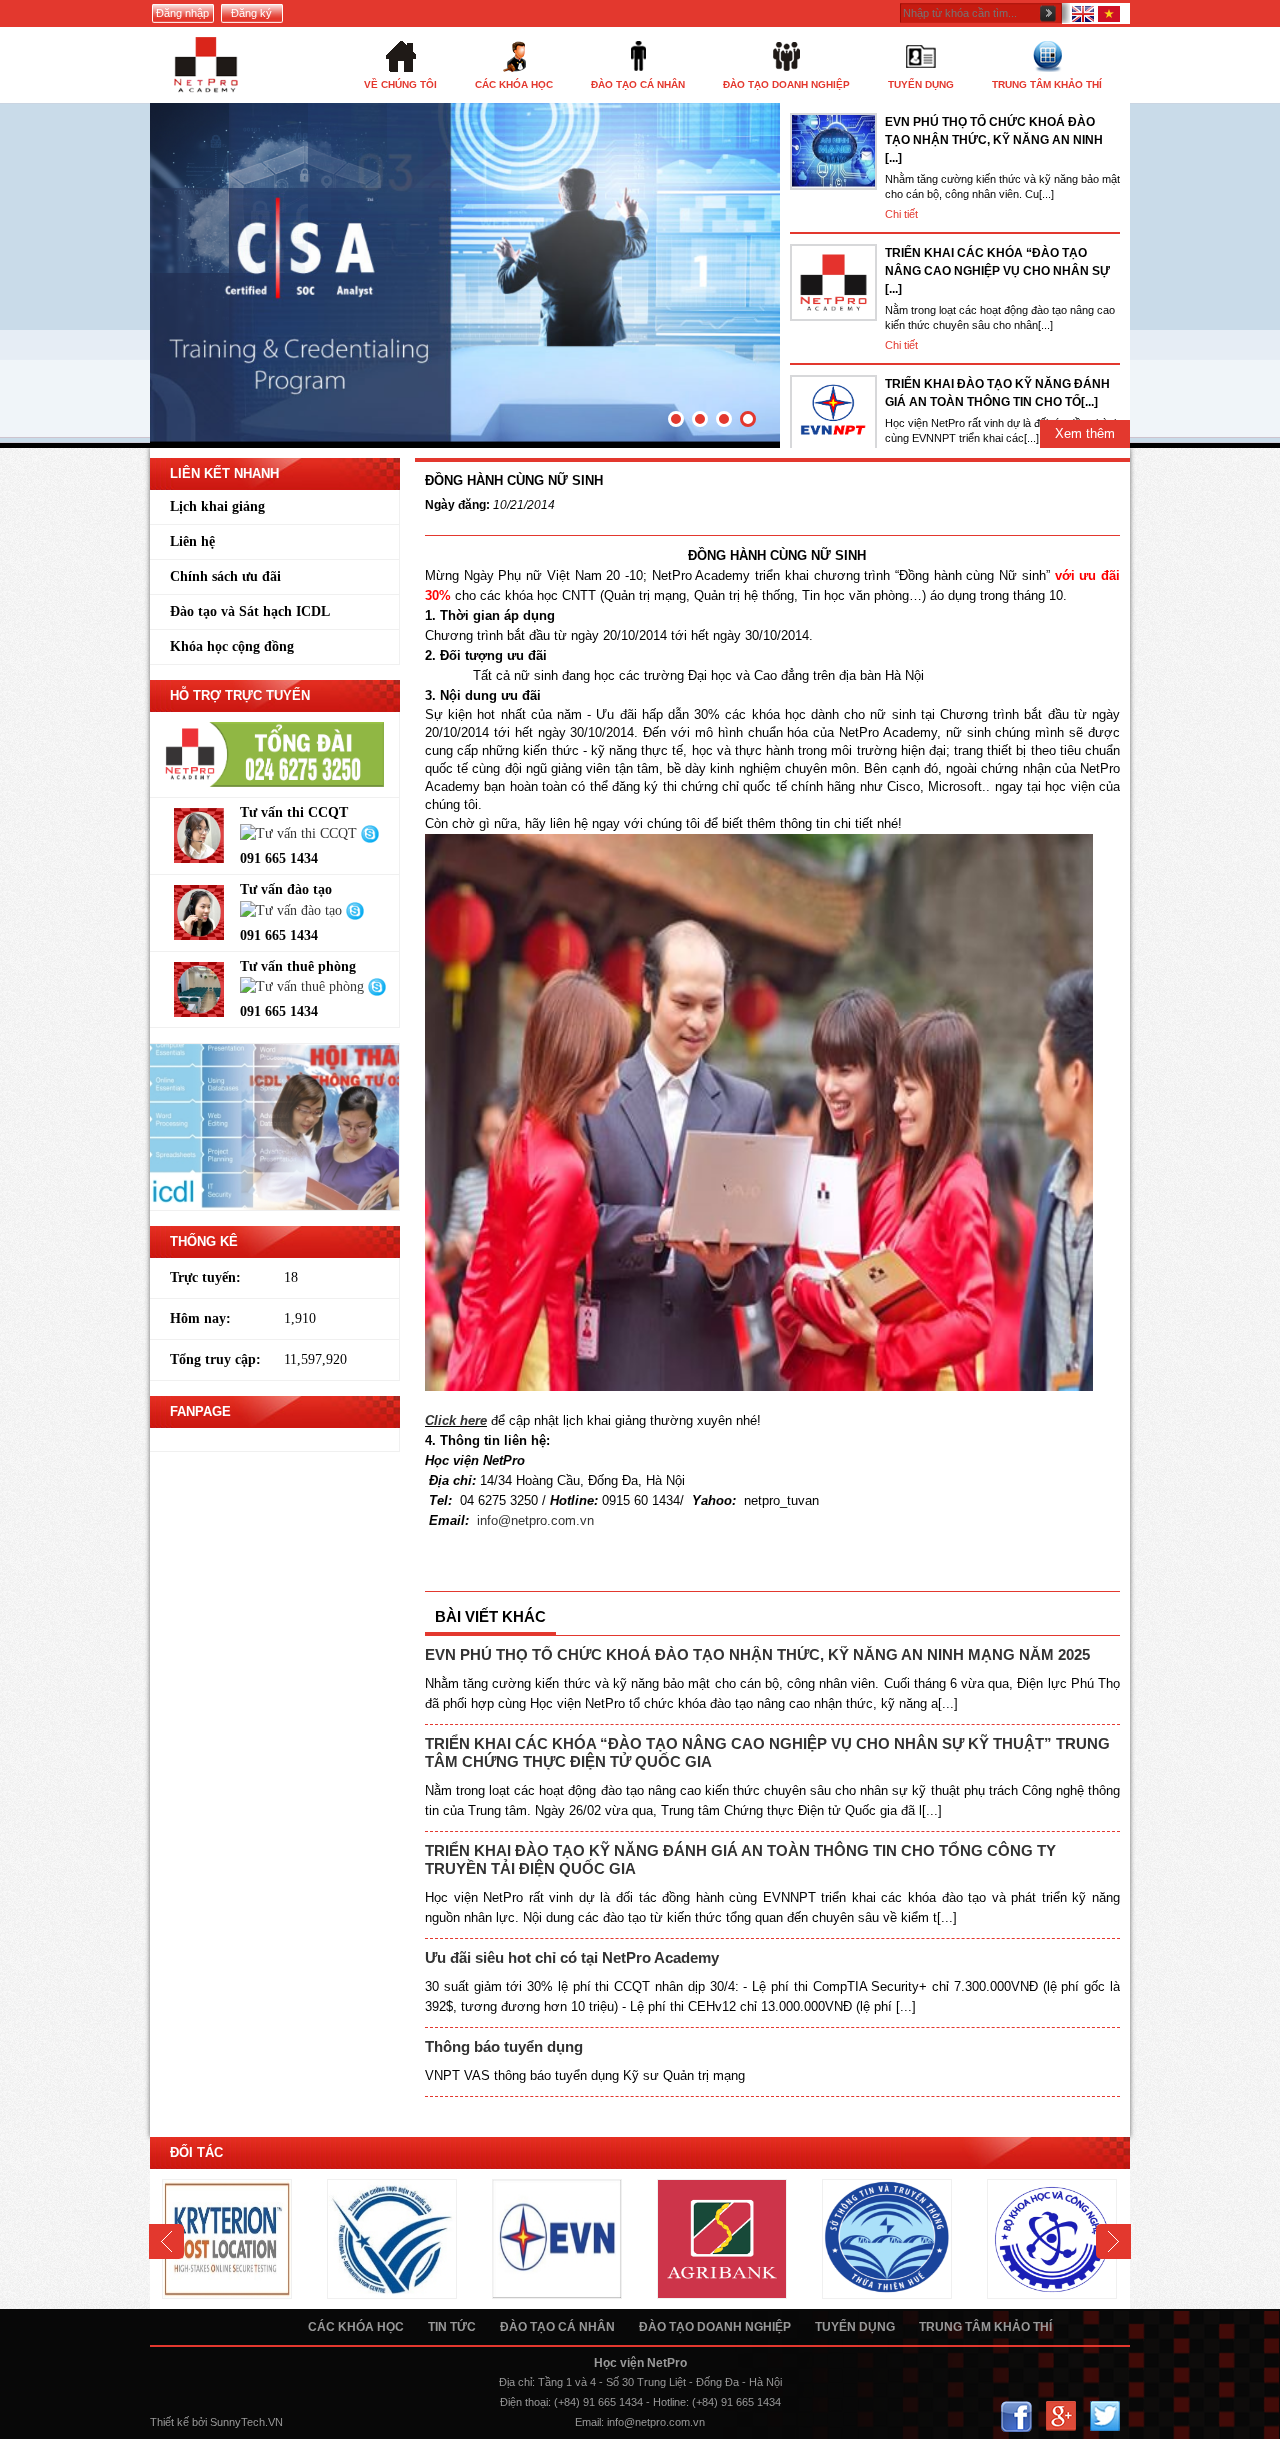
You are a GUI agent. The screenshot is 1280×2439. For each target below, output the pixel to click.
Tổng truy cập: (215, 1359)
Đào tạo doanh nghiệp (715, 2327)
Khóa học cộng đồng (232, 646)
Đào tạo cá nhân (557, 2327)
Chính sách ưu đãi (225, 576)
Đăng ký (251, 13)
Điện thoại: (525, 2402)
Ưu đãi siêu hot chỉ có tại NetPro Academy (572, 1957)
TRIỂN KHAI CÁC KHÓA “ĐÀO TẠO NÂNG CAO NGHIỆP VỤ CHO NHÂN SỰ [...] (997, 271)
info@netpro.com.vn (535, 1520)
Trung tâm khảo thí (985, 2327)
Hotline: (671, 2402)
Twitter (1104, 2416)
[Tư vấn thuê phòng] (304, 986)
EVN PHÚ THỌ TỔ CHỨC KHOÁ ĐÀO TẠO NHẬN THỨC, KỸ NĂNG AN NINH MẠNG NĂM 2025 (757, 1654)
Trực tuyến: (205, 1277)
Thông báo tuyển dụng (504, 2046)
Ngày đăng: (457, 505)
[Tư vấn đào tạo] (293, 909)
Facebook (1016, 2416)
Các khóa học (356, 2327)
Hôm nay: (200, 1318)
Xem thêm (1085, 433)
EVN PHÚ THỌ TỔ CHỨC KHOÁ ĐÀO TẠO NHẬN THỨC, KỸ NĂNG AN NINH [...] (994, 140)
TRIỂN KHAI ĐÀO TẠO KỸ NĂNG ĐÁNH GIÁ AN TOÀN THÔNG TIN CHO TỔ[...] (997, 393)
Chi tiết (901, 214)
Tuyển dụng (855, 2327)
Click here (456, 1420)
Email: (589, 2422)
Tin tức (452, 2327)
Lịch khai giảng (217, 506)
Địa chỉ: (517, 2382)
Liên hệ (192, 541)
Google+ (1060, 2416)
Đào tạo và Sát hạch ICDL (250, 611)
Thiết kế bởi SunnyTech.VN (216, 2422)
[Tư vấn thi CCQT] (300, 832)
